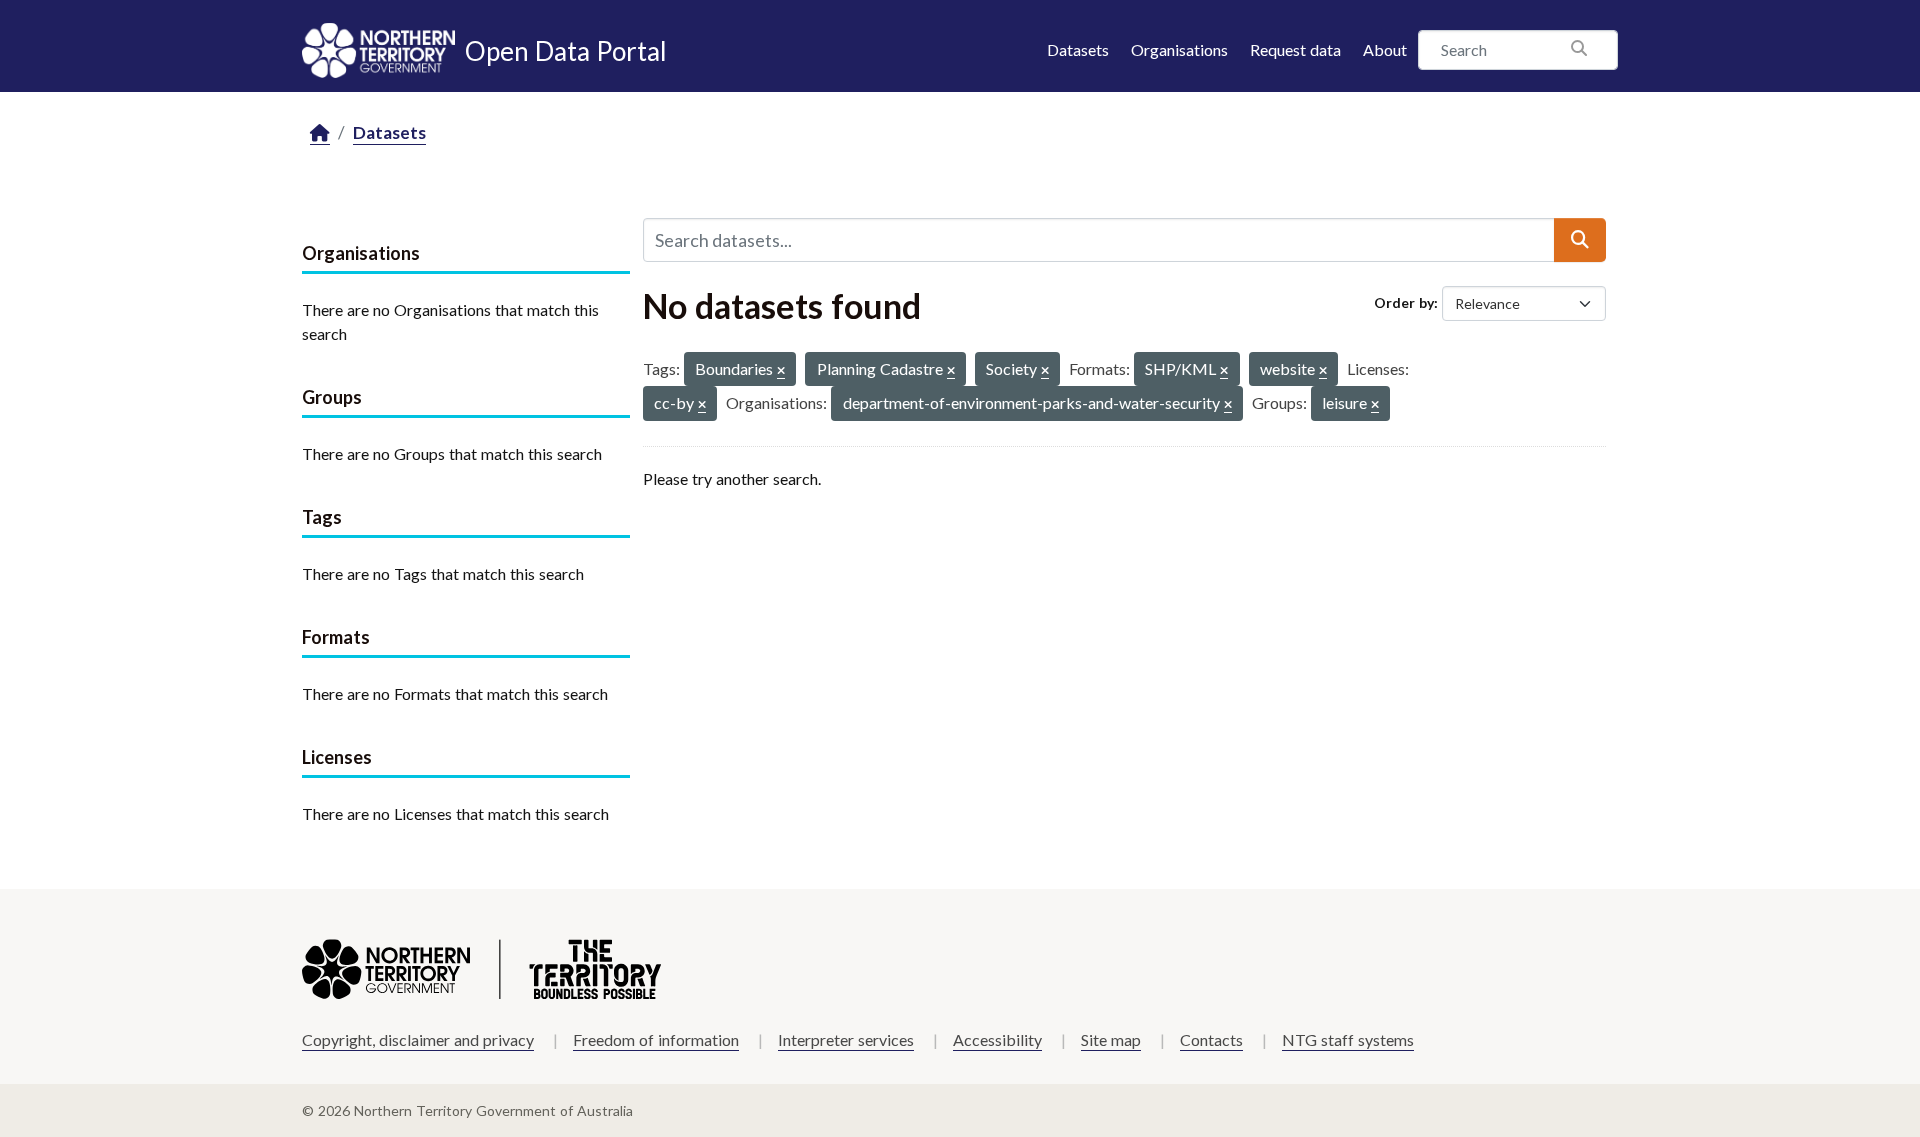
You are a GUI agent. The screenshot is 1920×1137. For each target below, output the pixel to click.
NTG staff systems (1348, 1039)
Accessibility (997, 1039)
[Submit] (1580, 240)
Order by (1404, 302)
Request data (1295, 49)
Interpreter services (846, 1039)
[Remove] (781, 371)
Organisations (1179, 49)
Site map (1111, 1039)
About (1385, 49)
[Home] (320, 133)
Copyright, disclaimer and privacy (418, 1039)
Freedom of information (656, 1039)
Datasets (1078, 49)
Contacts (1211, 1039)
